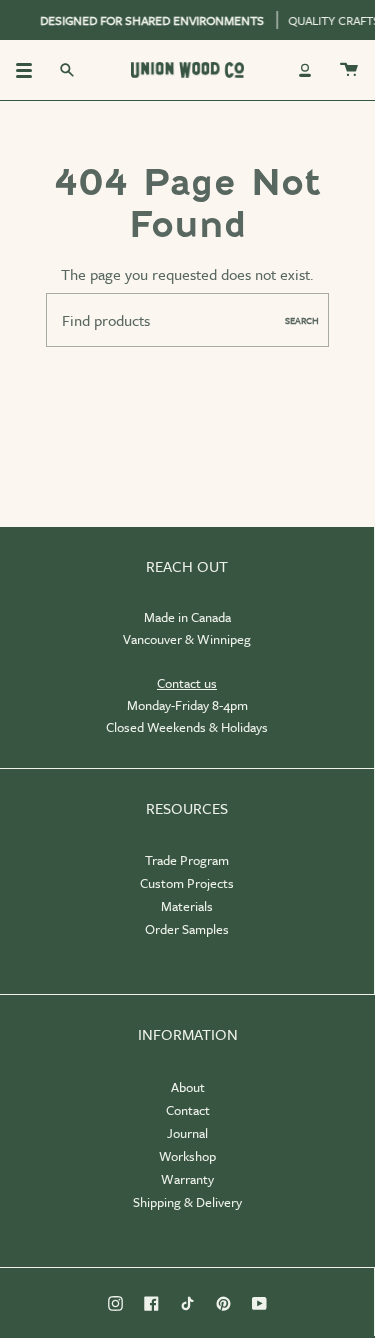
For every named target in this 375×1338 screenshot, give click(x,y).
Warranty (187, 1179)
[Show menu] (31, 70)
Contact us (187, 683)
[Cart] (349, 70)
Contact (188, 1110)
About (188, 1087)
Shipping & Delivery (187, 1202)
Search (302, 320)
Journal (187, 1133)
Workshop (187, 1156)
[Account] (305, 70)
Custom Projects (187, 883)
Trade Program (187, 860)
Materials (187, 906)
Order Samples (187, 929)
